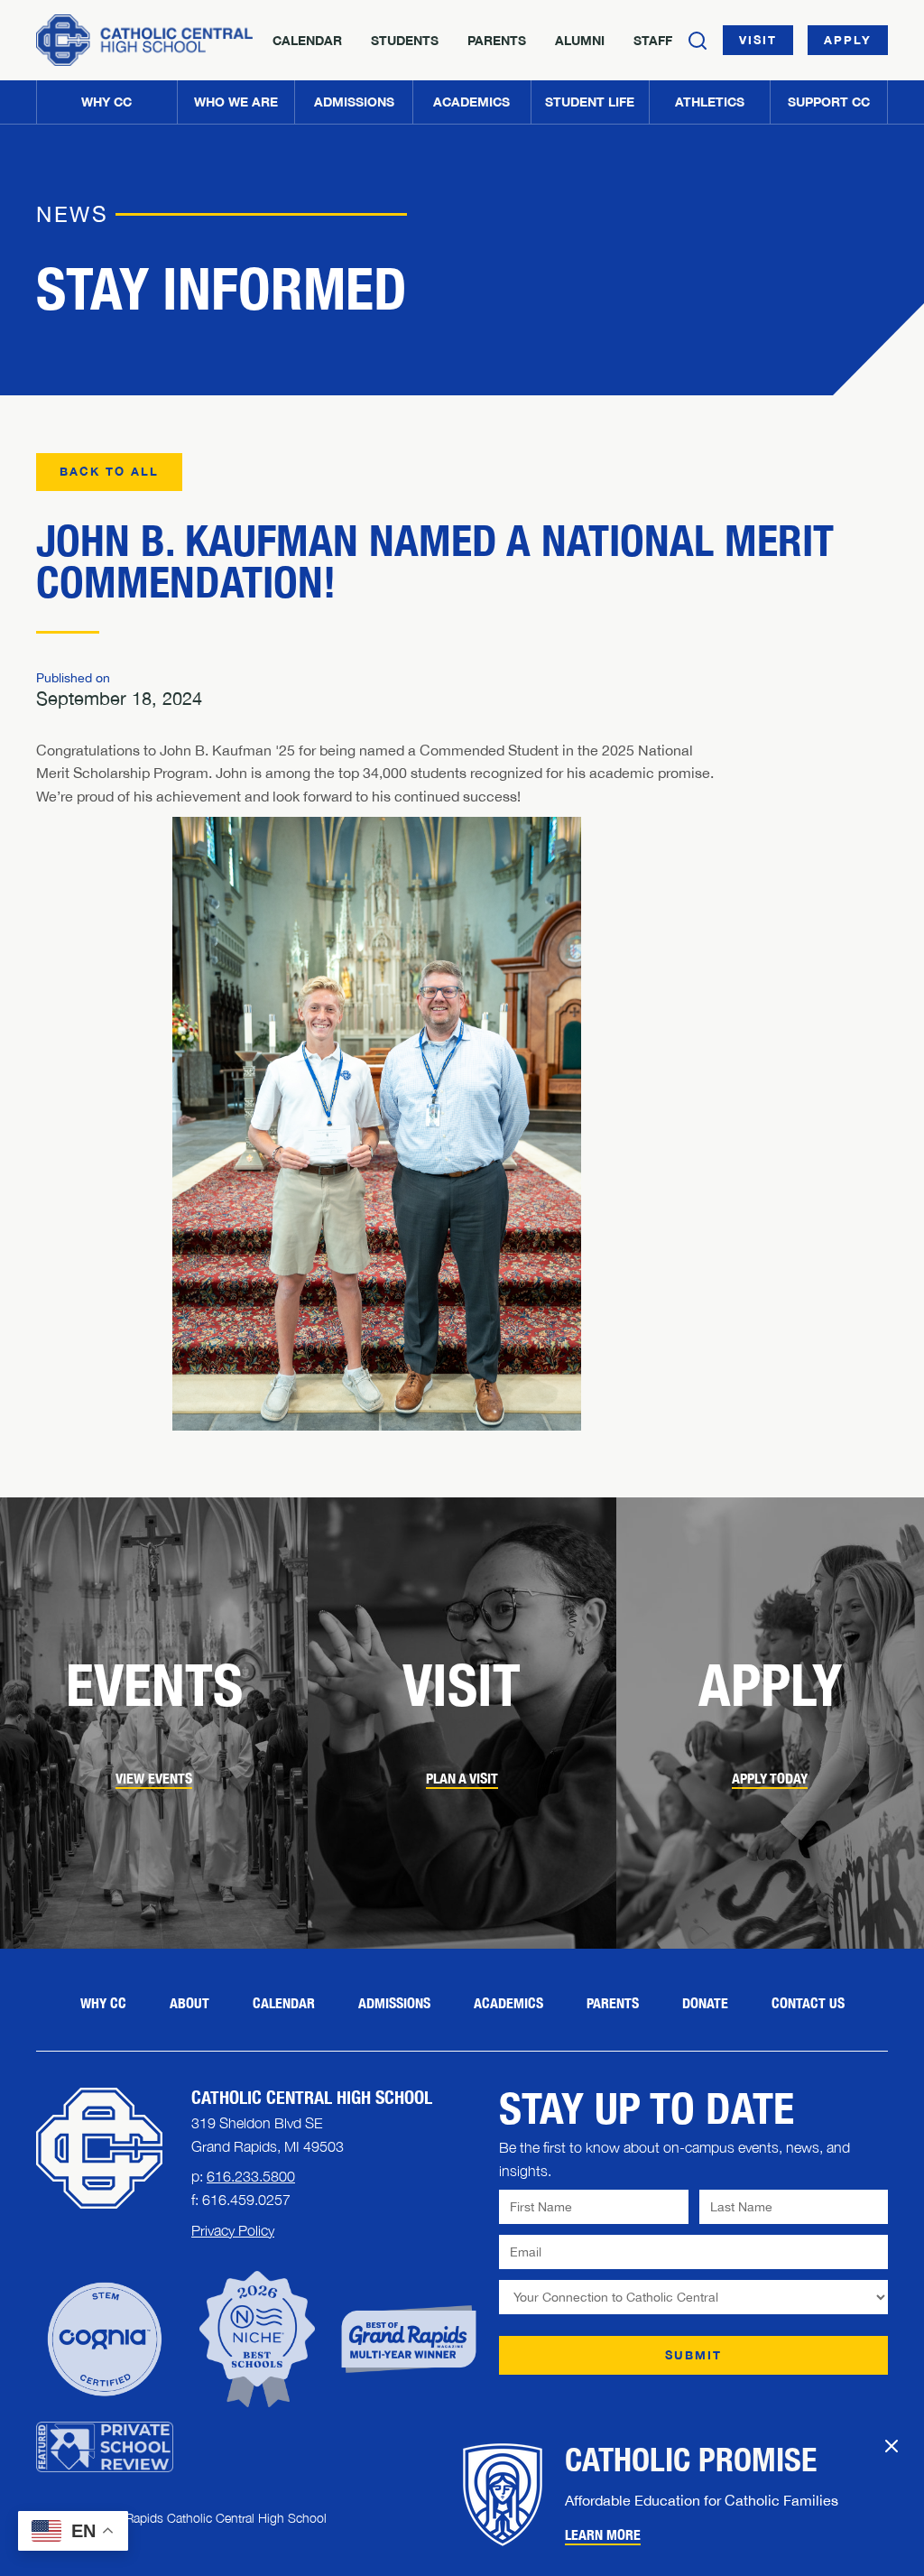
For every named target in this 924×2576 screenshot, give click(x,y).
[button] (236, 102)
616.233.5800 (251, 2176)
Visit (758, 40)
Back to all (109, 471)
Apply (848, 40)
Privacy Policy (233, 2230)
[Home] (144, 40)
